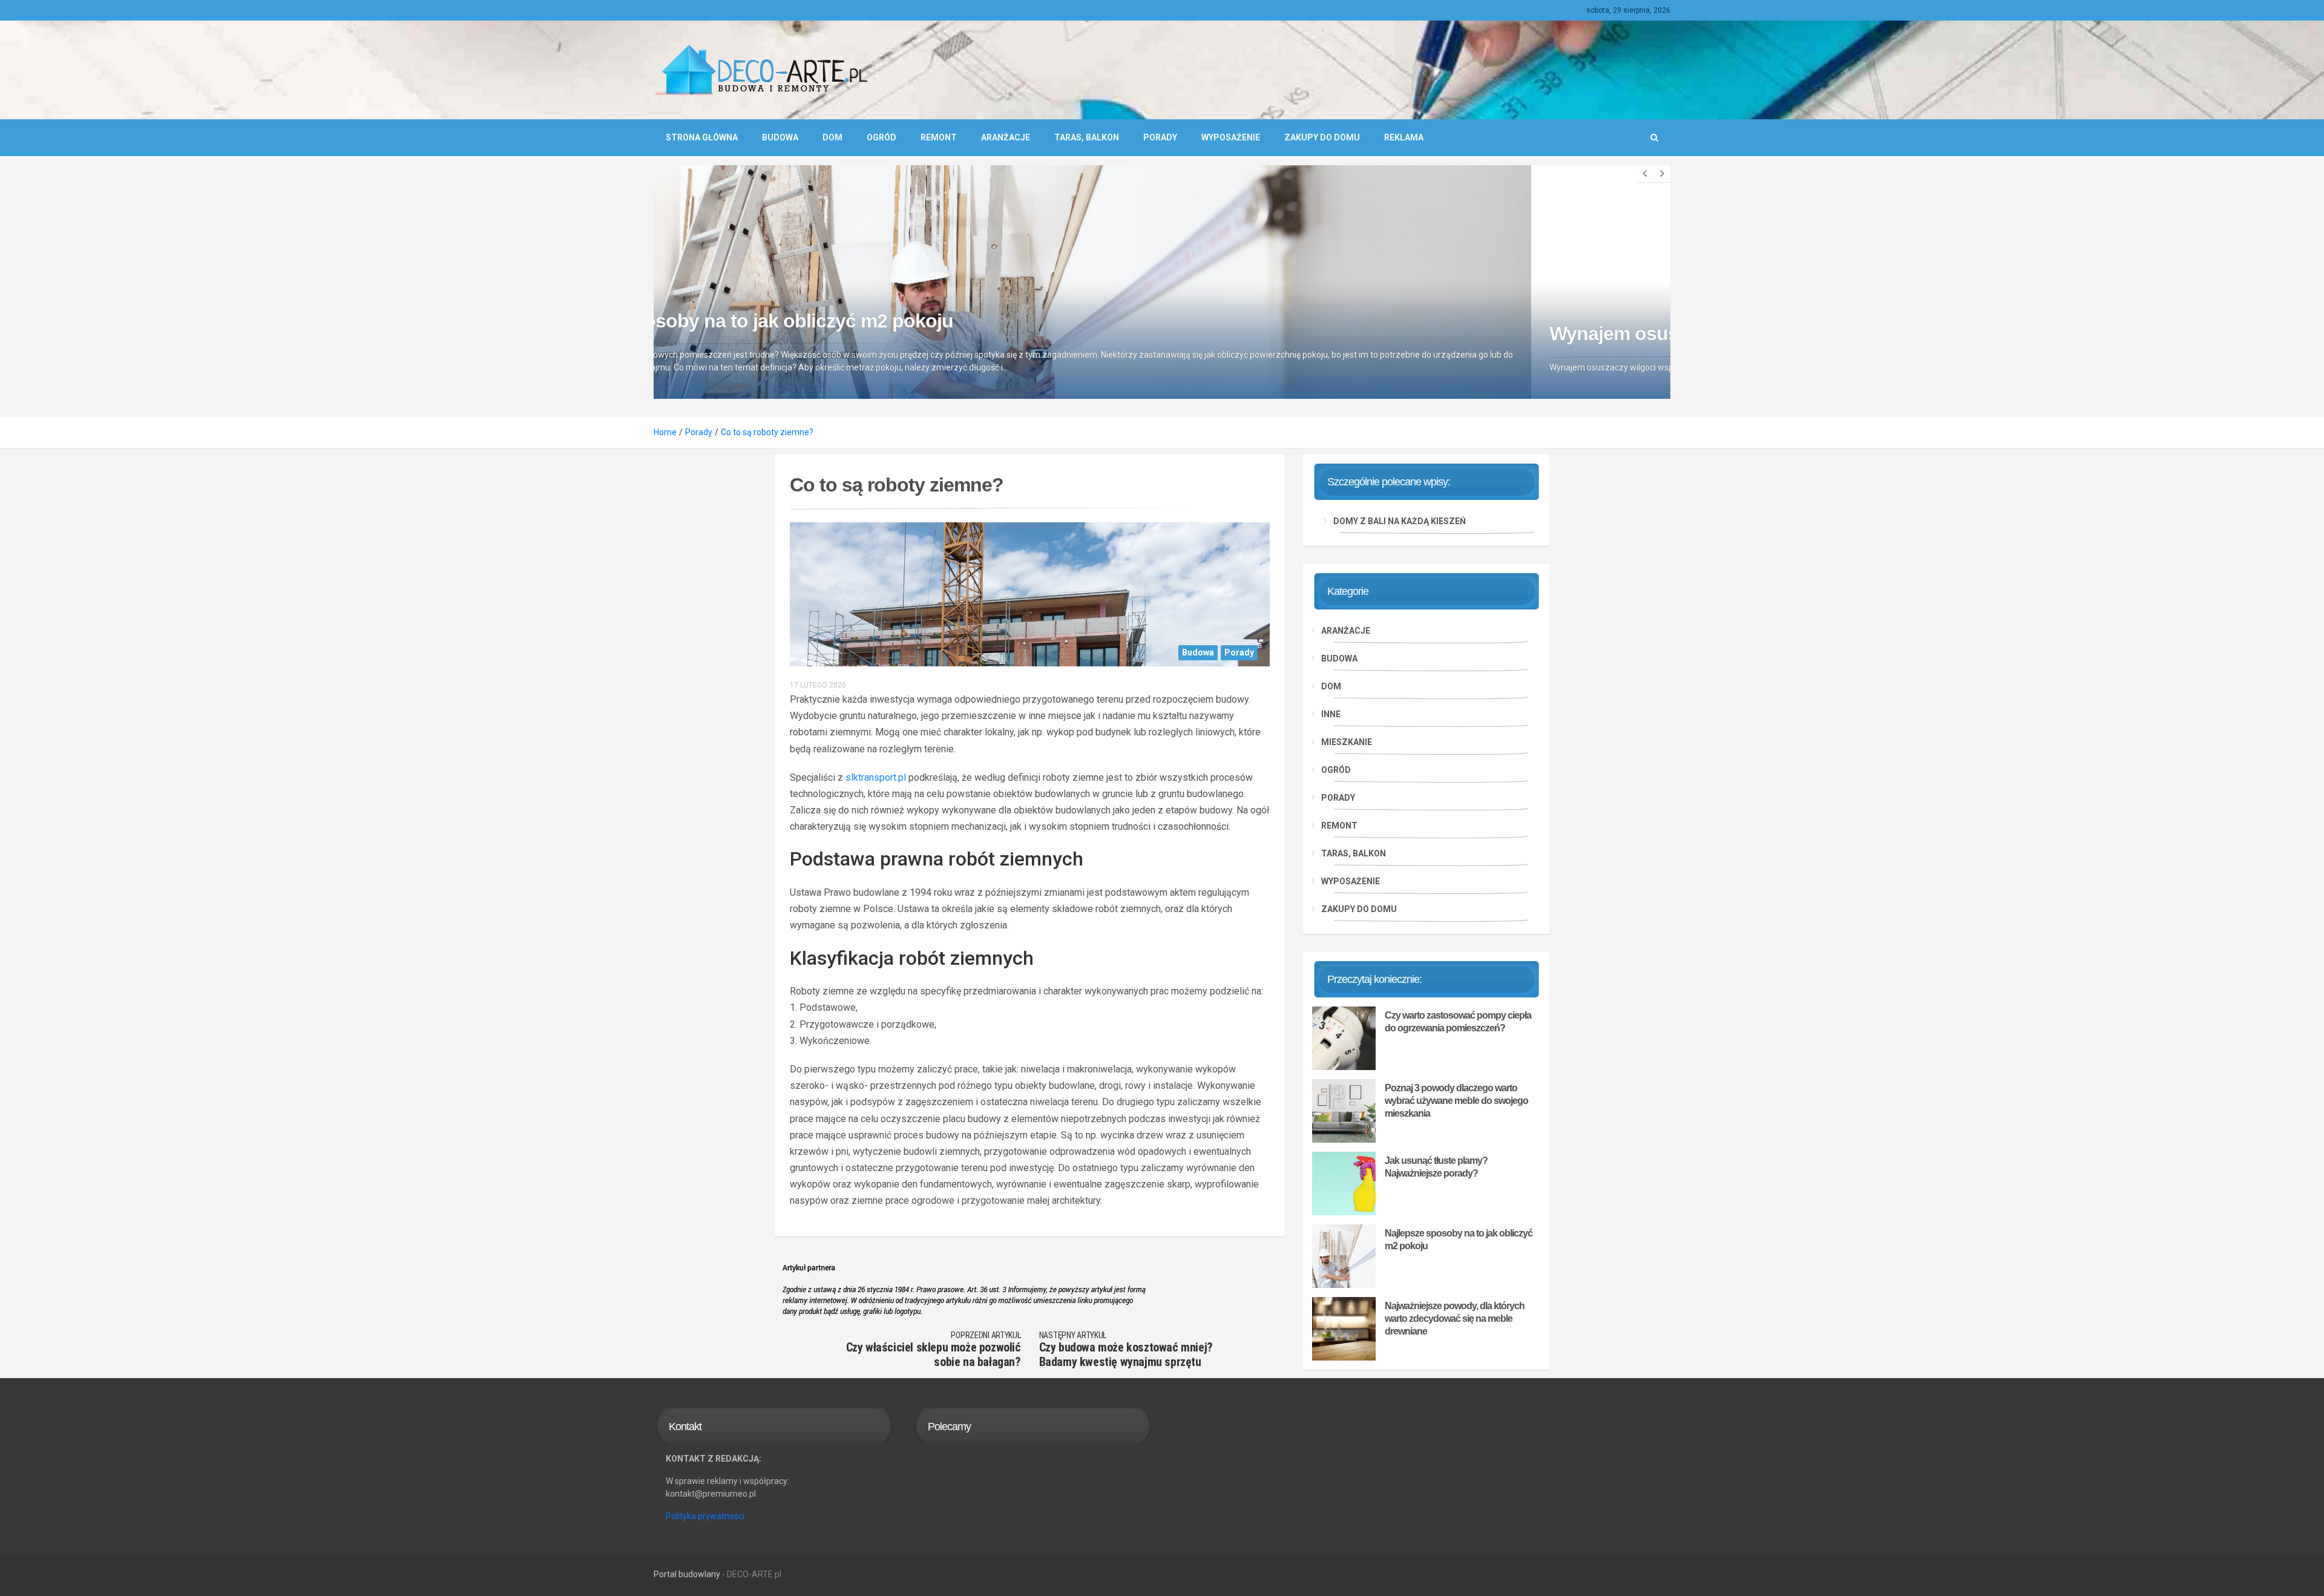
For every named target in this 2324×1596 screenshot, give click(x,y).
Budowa (780, 137)
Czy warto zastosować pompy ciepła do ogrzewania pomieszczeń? (1458, 1022)
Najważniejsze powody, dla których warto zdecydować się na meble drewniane (1455, 1319)
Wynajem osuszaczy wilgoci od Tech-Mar (851, 333)
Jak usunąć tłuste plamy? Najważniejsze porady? (1436, 1167)
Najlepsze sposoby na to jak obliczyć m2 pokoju (1459, 1240)
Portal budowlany (687, 1574)
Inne (1331, 714)
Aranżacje (1006, 137)
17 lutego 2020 (818, 685)
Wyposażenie (1231, 137)
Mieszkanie (1347, 742)
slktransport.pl (876, 777)
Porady (1160, 137)
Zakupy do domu (1322, 137)
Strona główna (702, 137)
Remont (939, 137)
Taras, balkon (1087, 137)
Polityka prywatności (705, 1516)
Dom (832, 137)
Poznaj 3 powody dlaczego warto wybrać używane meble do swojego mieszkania (1456, 1101)
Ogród (881, 137)
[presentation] (1644, 174)
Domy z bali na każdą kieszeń (1400, 521)
